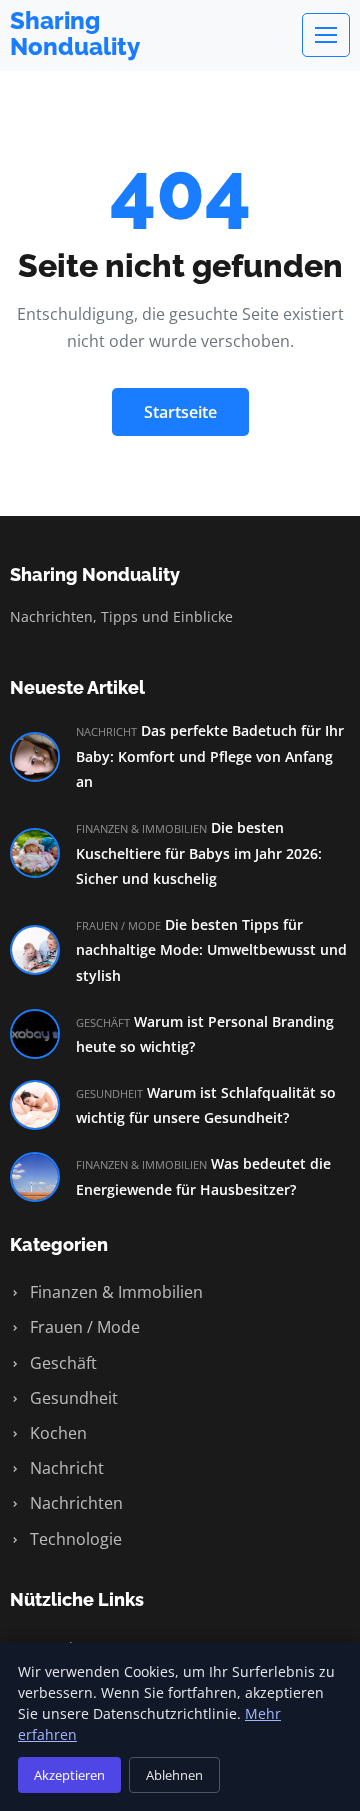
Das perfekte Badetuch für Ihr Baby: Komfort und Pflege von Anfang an (210, 756)
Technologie (74, 1539)
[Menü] (326, 35)
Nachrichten (74, 1503)
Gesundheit (72, 1398)
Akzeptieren (69, 1775)
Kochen (56, 1433)
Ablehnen (174, 1775)
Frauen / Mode (83, 1327)
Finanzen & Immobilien (114, 1292)
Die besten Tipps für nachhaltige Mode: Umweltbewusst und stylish (211, 950)
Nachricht (65, 1468)
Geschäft (61, 1363)
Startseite (180, 412)
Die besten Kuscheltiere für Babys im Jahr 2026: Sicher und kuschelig (199, 853)
